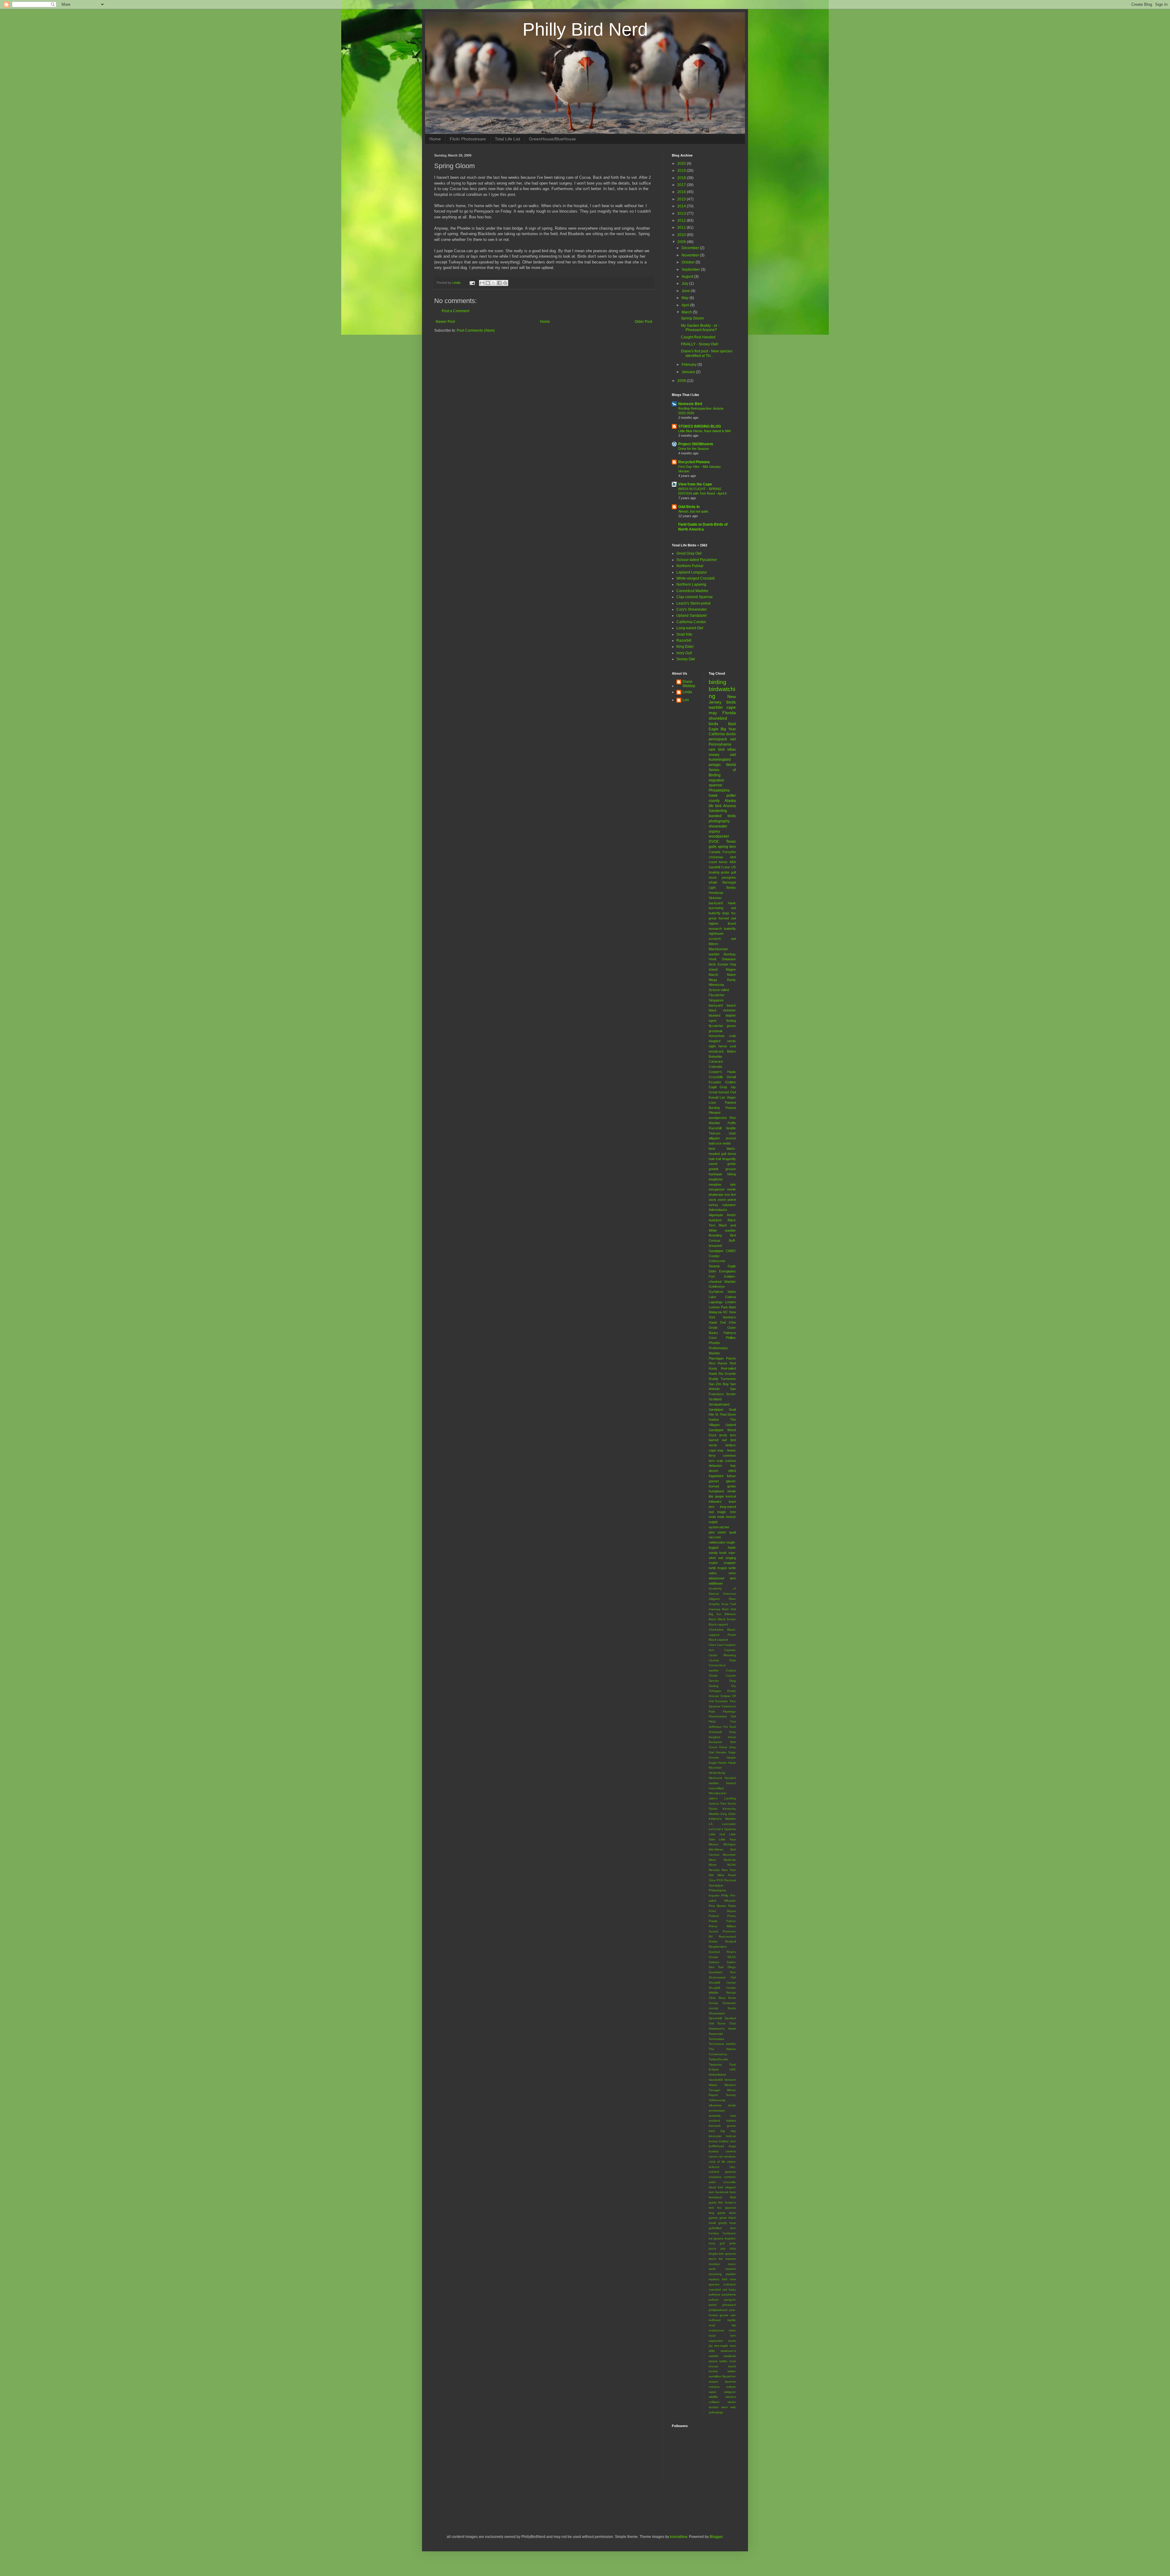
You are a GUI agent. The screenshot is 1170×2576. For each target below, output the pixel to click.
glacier (731, 1481)
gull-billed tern (722, 2228)
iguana (718, 2238)
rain (733, 2315)
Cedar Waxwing (722, 1655)
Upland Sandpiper (692, 616)
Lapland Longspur (692, 572)
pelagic (715, 765)
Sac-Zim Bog (719, 1384)
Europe (723, 964)
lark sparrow (727, 2254)
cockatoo (715, 2177)
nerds (732, 1041)
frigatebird (716, 1476)
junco (713, 2248)
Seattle (731, 1128)
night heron (718, 1046)
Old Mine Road (722, 1875)
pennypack (718, 739)
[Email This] (482, 283)
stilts (712, 2351)
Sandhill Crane (720, 867)
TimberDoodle (718, 2059)
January (689, 372)
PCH (720, 1880)
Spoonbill (715, 2018)
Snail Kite (684, 634)
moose (731, 1517)
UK (734, 867)
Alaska (730, 801)
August (688, 277)
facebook (722, 2192)
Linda (687, 692)
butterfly (715, 913)
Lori (686, 700)
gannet (714, 1481)
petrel (713, 2305)
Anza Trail (729, 1604)
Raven (722, 1363)
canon (713, 2156)
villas (732, 750)
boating (714, 872)
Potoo (732, 1916)
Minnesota (716, 985)
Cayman (730, 1650)
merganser (717, 1189)
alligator (714, 1138)
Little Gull (717, 1834)
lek (721, 2259)
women (714, 2407)
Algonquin (716, 1215)
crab (720, 1461)
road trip (722, 2325)
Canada (714, 852)
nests (713, 877)
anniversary (717, 2110)
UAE (733, 2069)
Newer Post (445, 322)
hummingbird (720, 760)
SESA (732, 1957)
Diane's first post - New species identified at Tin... (707, 353)
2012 (682, 221)
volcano (714, 2387)
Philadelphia (719, 790)
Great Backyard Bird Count (722, 1742)
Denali (731, 1077)
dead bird (716, 2187)
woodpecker (719, 836)
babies (731, 2121)
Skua (722, 1998)
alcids (732, 2105)
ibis (711, 1496)
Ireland (731, 1783)
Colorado (715, 1067)
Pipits (732, 1906)
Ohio (732, 1322)
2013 (682, 213)
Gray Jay (728, 1087)
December (691, 248)
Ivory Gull (684, 653)
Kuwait (714, 1097)
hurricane (729, 2233)
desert (713, 1471)
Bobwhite (715, 1057)
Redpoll (730, 1941)
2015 (682, 199)
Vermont (730, 2080)
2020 (682, 164)
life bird (715, 806)
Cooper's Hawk (722, 1072)
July (685, 284)
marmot (731, 2259)
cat (721, 2156)
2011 (682, 228)
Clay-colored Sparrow (695, 597)
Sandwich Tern (722, 1972)
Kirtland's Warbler (722, 1819)
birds (713, 724)
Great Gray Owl (689, 553)
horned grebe (722, 1486)
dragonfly (729, 1159)
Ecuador (715, 1082)
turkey (713, 1205)
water (713, 2392)
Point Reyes (722, 1911)
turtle (732, 1568)
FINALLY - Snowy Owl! (700, 344)
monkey (714, 2264)
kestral (731, 1496)
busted (714, 2151)
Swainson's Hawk (722, 2029)
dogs (726, 913)
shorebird (718, 718)
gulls (713, 847)
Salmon (714, 1962)
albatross (715, 2105)
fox (734, 913)
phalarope (716, 1194)
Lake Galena (722, 1297)
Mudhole (730, 1860)
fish (721, 2202)
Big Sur (715, 1614)
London (730, 1302)
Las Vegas (728, 1097)
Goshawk (715, 1732)
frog (711, 2213)
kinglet (713, 2254)
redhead (715, 2320)
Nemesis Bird (690, 404)
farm (733, 2192)
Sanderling (718, 811)
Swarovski (716, 2034)
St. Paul (721, 1414)
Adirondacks (718, 1210)
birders (731, 1445)
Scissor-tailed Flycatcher (697, 560)
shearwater (718, 826)
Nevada (714, 1870)
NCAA (732, 1865)
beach (731, 1005)
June (686, 291)
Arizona (729, 806)
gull (733, 872)
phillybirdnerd (718, 2310)
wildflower (716, 1583)
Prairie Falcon (722, 1921)
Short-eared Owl (722, 1977)
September (691, 270)
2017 (682, 185)
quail (732, 1532)
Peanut (731, 1108)
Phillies (731, 1338)
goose (731, 1026)
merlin (731, 1189)
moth (712, 2269)
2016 (682, 192)
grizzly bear (727, 2223)
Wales (713, 2085)
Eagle (732, 1266)
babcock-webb (720, 1143)
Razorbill (684, 640)
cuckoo (730, 1461)
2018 (682, 178)
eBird (732, 1471)
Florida (729, 713)
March (687, 312)
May (686, 298)
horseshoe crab (722, 1036)
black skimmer (722, 1010)
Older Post (643, 322)
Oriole (713, 1328)
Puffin (732, 1123)
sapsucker (716, 2341)
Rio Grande (727, 1374)
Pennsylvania (720, 744)
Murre (713, 1865)
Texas (731, 842)
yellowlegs (716, 2412)
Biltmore (730, 1614)
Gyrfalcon (716, 1292)
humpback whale (722, 1491)
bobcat (731, 2136)
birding (718, 682)
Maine (731, 975)
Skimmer (715, 898)
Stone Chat (727, 2023)
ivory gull (717, 2243)
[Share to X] (494, 283)
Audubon (715, 1220)
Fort (712, 1276)
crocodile (730, 2182)
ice (711, 2238)
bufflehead (716, 2146)
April (686, 305)
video (713, 1573)
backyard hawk (722, 903)
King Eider (685, 647)
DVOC (714, 842)
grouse (731, 1169)
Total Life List (507, 139)
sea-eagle (721, 2346)
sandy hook (718, 1553)
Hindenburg (717, 1773)
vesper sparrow (722, 2382)
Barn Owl (729, 1609)
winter (732, 2402)
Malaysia (715, 1312)
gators (713, 2218)
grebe (725, 872)
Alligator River (722, 1599)
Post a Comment (456, 311)
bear (712, 1149)
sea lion (730, 1194)
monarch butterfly (722, 929)
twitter (732, 2371)
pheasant (729, 2305)
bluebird (714, 1015)
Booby (731, 887)
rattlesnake (717, 1542)
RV (711, 1937)
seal (733, 1046)
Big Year (728, 729)
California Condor (691, 622)
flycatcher (716, 1026)
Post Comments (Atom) (476, 330)
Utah (732, 1133)
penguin (730, 2300)
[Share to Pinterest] (505, 283)
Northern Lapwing (691, 584)
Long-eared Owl (690, 628)
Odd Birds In (689, 507)
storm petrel (727, 1200)
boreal (713, 2141)
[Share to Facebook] (499, 283)
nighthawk (716, 933)
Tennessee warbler (722, 2044)
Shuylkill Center (722, 1983)
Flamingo (729, 1711)
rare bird (717, 750)
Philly (725, 1895)
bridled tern (727, 2141)
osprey (714, 831)
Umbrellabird (717, 2075)
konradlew (679, 2537)
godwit (713, 1169)
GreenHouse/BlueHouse (552, 139)
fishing (731, 1021)
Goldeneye (717, 1286)
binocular (715, 2136)
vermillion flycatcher (722, 2376)
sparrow (715, 785)
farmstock (715, 2197)
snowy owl (722, 755)
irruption (730, 2238)
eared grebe (722, 1164)
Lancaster (729, 1824)
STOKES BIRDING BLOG (700, 426)
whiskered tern (722, 1578)
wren (725, 2407)
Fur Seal (730, 1727)
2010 (682, 235)
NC (725, 1312)
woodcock (716, 1051)
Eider (713, 1271)
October (689, 262)
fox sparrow (727, 2208)
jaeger (720, 1496)
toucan (714, 2366)
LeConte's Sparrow (722, 1829)
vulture (731, 2387)
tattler (723, 2361)
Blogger (716, 2537)
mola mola (716, 1517)
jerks (733, 2243)
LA (711, 1824)
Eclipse (726, 1696)
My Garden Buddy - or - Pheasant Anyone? (700, 328)
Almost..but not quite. (694, 511)
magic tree (727, 1512)
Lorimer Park (718, 1307)
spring (723, 847)
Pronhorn (729, 1931)
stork (713, 1200)
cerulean (730, 2156)
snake (713, 1563)
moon (732, 2264)
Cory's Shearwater (692, 609)
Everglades (727, 1271)
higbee (714, 923)
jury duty (728, 2248)
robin (732, 2330)
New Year (729, 1870)
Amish (731, 1215)
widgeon (730, 2392)
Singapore (716, 1000)
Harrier (722, 1763)
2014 (682, 206)
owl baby (729, 2290)
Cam (720, 1645)
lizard (732, 923)
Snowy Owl (686, 659)
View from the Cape (695, 484)
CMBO (731, 1251)
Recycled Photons (694, 462)
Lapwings (716, 1302)
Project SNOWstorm (696, 444)
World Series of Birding (722, 770)
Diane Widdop (689, 684)
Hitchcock (715, 1778)
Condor (714, 1256)
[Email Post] (472, 283)
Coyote (731, 1676)
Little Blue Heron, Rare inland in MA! (705, 431)
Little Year (727, 1839)
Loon (712, 1103)
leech (713, 2259)
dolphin (731, 1015)
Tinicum (714, 1133)
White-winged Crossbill (696, 578)
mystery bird (718, 2279)
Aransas (714, 1609)
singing (731, 1558)
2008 (682, 381)
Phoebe (714, 1343)
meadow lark (722, 1184)
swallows (730, 2356)
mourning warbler (722, 2274)
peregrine (729, 877)
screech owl (722, 939)
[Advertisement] (505, 2505)
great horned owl (722, 918)
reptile (732, 2320)
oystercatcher (719, 1527)
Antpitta (714, 1604)
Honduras (716, 893)
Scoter (731, 1394)
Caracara (716, 1061)
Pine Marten (718, 1906)
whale (713, 882)
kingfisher (716, 1179)
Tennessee (716, 2039)
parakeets (729, 2294)
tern (733, 847)
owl (733, 739)
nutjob (713, 1522)
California (717, 734)
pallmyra (714, 2294)
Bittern (713, 944)
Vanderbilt (716, 2080)
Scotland (715, 1399)
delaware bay (722, 1466)
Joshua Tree (718, 1803)
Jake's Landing (722, 1798)
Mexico (714, 1844)
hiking (732, 1174)
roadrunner (716, 2330)
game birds (727, 2213)
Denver (714, 1681)
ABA (733, 862)
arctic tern (727, 1435)
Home (435, 139)
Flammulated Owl (722, 1716)
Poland (714, 1916)
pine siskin (718, 1532)
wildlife (713, 2397)
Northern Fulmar (690, 566)
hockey (714, 2233)
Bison (713, 1619)
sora (733, 2346)
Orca (712, 1880)
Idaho (732, 1292)
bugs (732, 2146)
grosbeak (716, 1031)
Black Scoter (727, 1619)
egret (713, 1021)
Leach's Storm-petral (693, 603)
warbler (716, 707)
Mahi (732, 1307)
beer (712, 2131)
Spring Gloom (692, 318)
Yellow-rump (717, 2100)
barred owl (718, 1440)
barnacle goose (722, 2126)
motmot (731, 2269)
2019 (682, 171)
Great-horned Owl (722, 1092)
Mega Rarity (722, 980)
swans (713, 2361)
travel (732, 2366)
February (690, 365)
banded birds (722, 816)
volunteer (729, 1205)
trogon (722, 1568)
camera (731, 2151)
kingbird (714, 1041)
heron (723, 862)
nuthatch (730, 2284)
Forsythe (729, 852)
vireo (732, 1573)
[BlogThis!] (488, 283)
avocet (731, 1138)
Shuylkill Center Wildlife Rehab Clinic (722, 1993)
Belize (731, 1051)
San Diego (727, 1967)
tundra (713, 2371)
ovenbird (715, 2290)
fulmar (731, 1476)
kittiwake (715, 1501)
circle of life (717, 2162)
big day (728, 2131)
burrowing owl (722, 908)
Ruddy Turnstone (722, 1379)
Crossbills (716, 1077)
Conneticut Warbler (692, 591)
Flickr (712, 1722)
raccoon (715, 1537)
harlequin (715, 1174)
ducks (731, 734)
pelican (714, 2300)
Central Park (722, 1660)
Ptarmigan (716, 1358)
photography (719, 821)
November (691, 255)
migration (716, 780)
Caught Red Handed (698, 337)
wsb (733, 2407)
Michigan (730, 1844)
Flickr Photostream (468, 139)
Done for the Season (693, 449)
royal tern (722, 2336)
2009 (682, 242)
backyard (716, 1005)
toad (733, 2361)
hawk (713, 796)
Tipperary (715, 2064)
